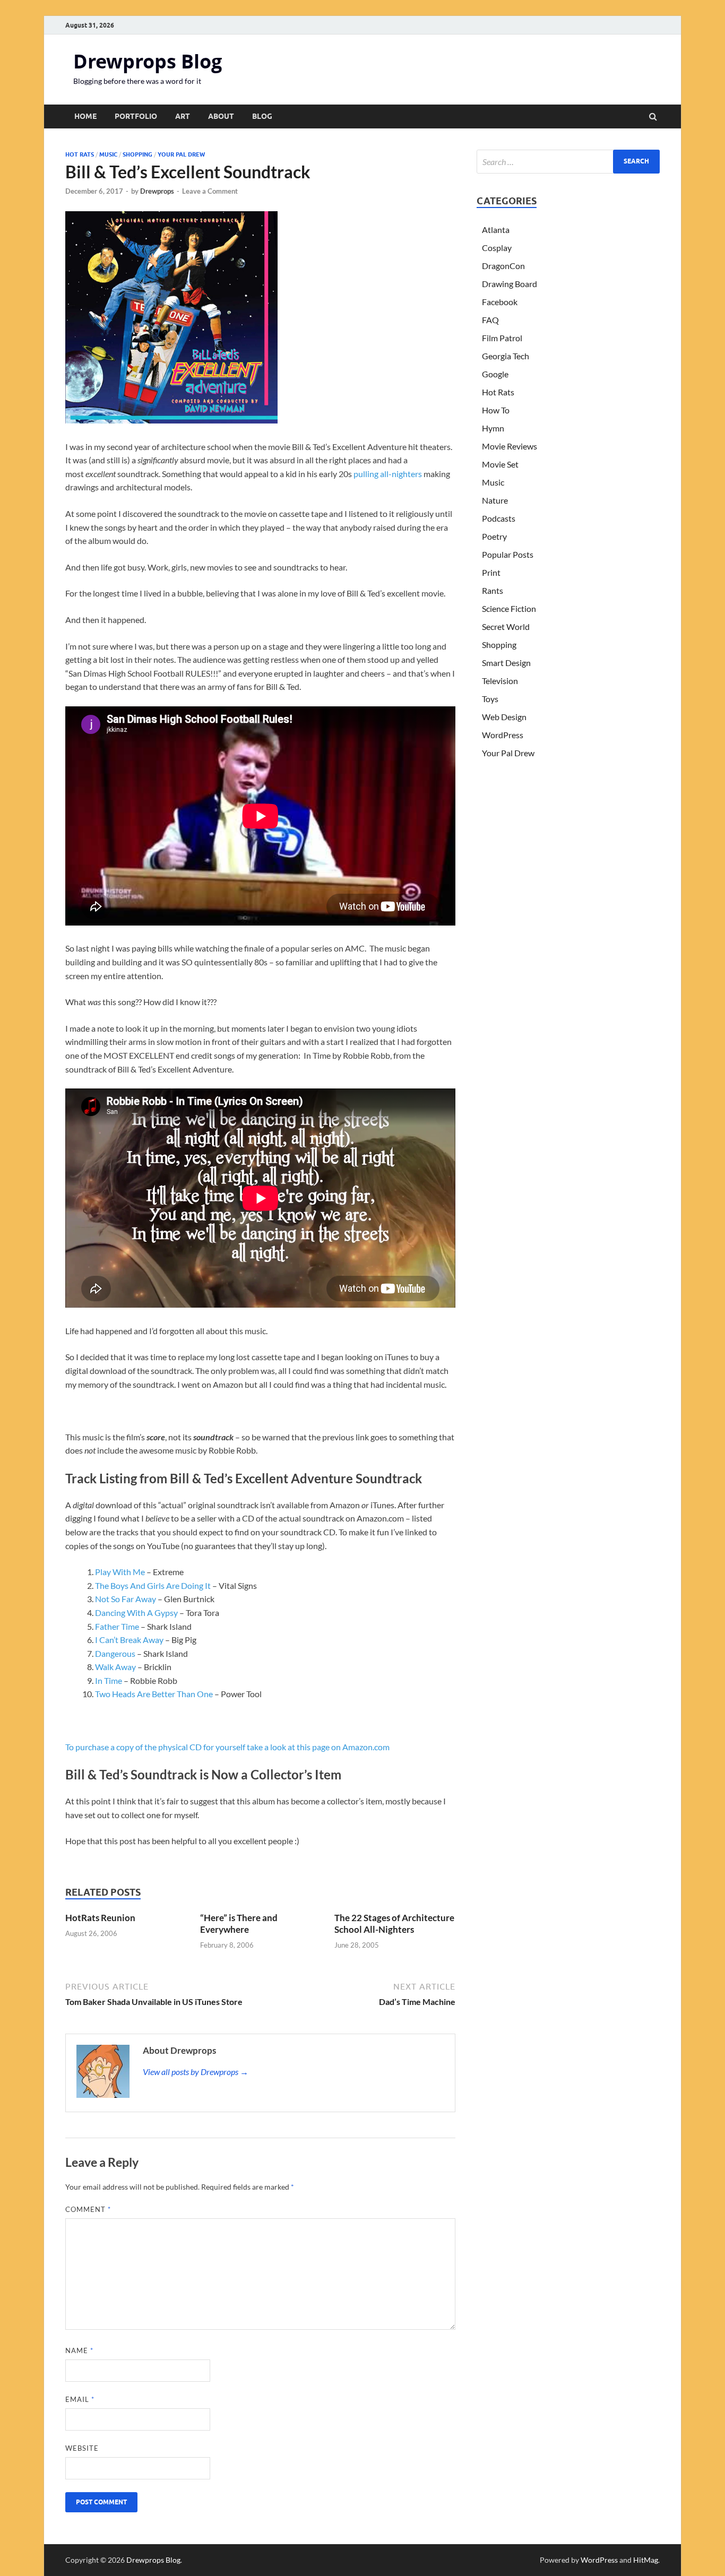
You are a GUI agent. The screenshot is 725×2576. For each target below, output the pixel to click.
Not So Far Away (126, 1599)
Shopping (137, 154)
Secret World (506, 626)
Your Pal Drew (181, 154)
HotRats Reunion (100, 1918)
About (221, 116)
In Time (109, 1680)
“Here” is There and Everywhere (239, 1924)
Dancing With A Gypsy (136, 1613)
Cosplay (497, 248)
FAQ (490, 320)
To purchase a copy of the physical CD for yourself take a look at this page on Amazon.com (227, 1747)
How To (496, 410)
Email (80, 2399)
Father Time (117, 1626)
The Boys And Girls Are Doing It (153, 1585)
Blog (262, 116)
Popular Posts (508, 554)
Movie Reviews (510, 446)
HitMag (646, 2560)
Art (183, 116)
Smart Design (506, 663)
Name (79, 2350)
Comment (88, 2209)
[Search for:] (568, 162)
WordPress (503, 735)
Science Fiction (509, 608)
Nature (495, 500)
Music (108, 154)
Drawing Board (510, 284)
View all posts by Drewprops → (196, 2072)
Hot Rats (80, 154)
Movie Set (500, 464)
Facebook (500, 302)
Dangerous (115, 1653)
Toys (490, 699)
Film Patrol (502, 338)
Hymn (493, 428)
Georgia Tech (506, 356)
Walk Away (115, 1667)
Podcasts (499, 518)
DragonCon (503, 266)
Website (82, 2448)
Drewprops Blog (148, 61)
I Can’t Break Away (129, 1640)
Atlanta (496, 230)
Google (495, 374)
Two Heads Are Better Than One (154, 1694)
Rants (493, 590)
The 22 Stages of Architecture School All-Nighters (394, 1924)
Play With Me (120, 1572)
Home (85, 116)
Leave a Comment (210, 191)
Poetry (494, 536)
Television (500, 681)
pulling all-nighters (388, 474)
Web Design (504, 717)
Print (491, 572)
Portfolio (136, 116)
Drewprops (157, 191)
